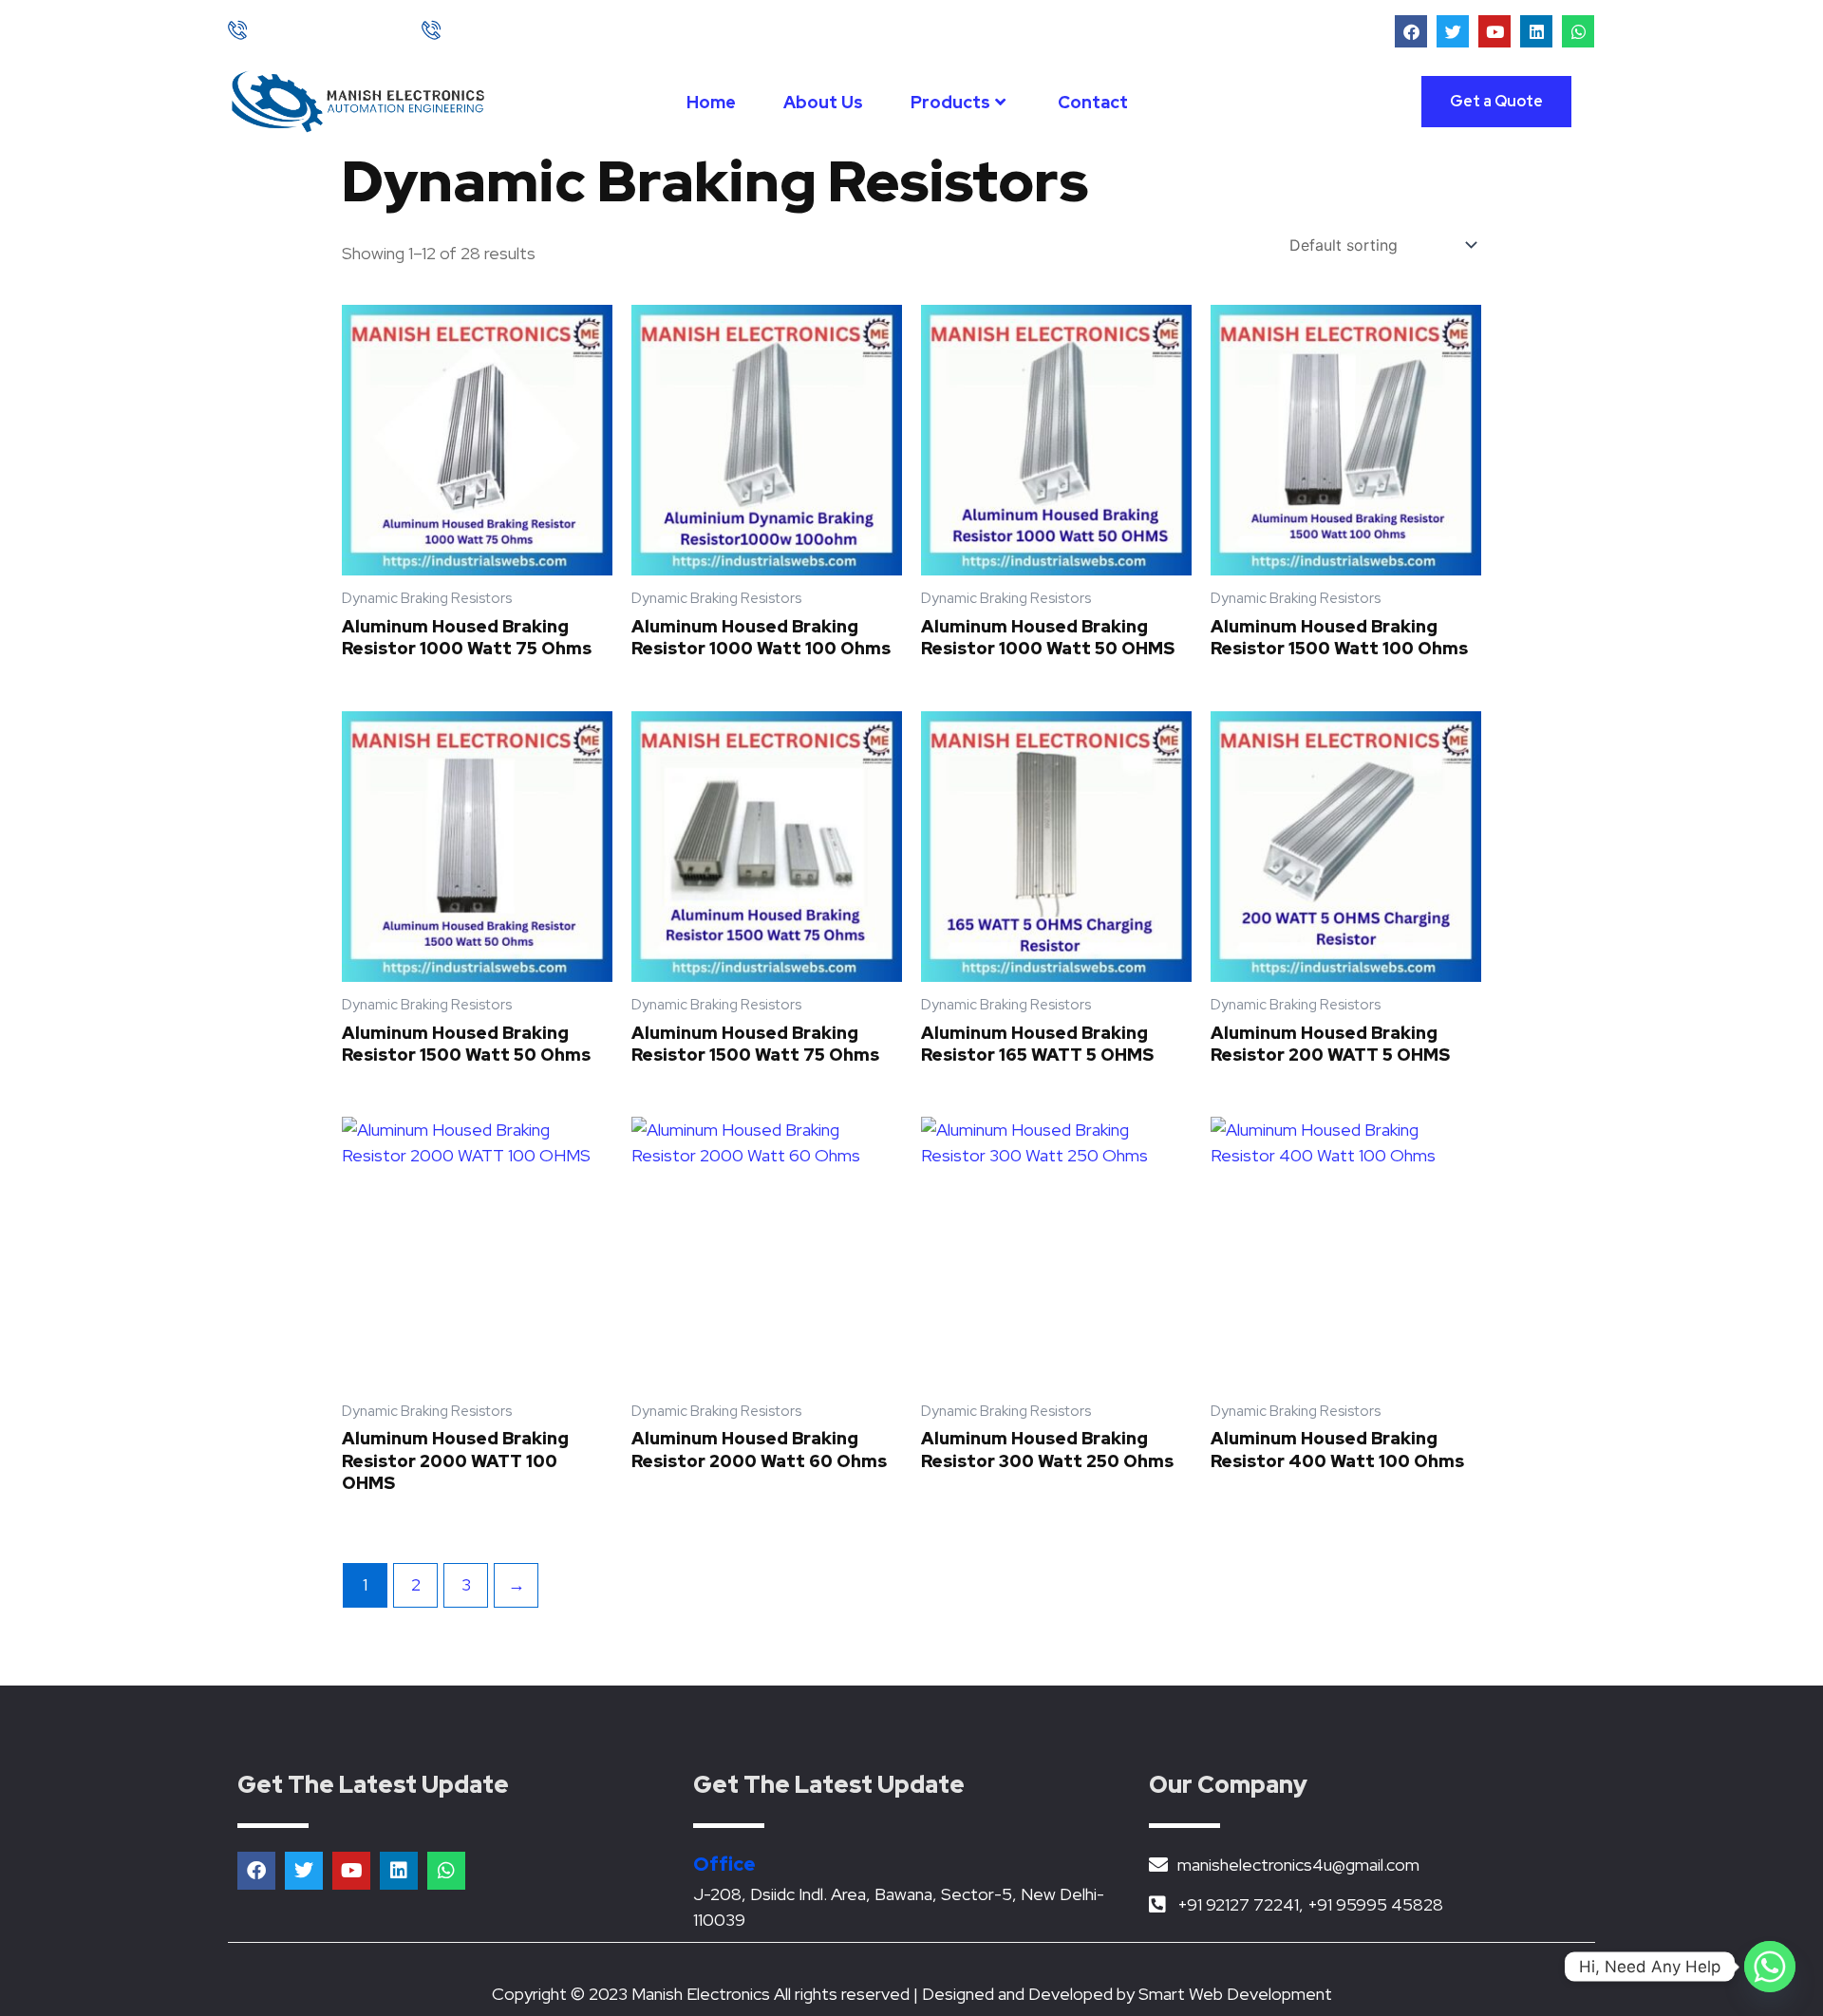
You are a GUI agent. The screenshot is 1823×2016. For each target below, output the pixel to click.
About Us (823, 102)
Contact (1093, 102)
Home (711, 102)
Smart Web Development (1235, 1994)
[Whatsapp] (1770, 1967)
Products (950, 102)
